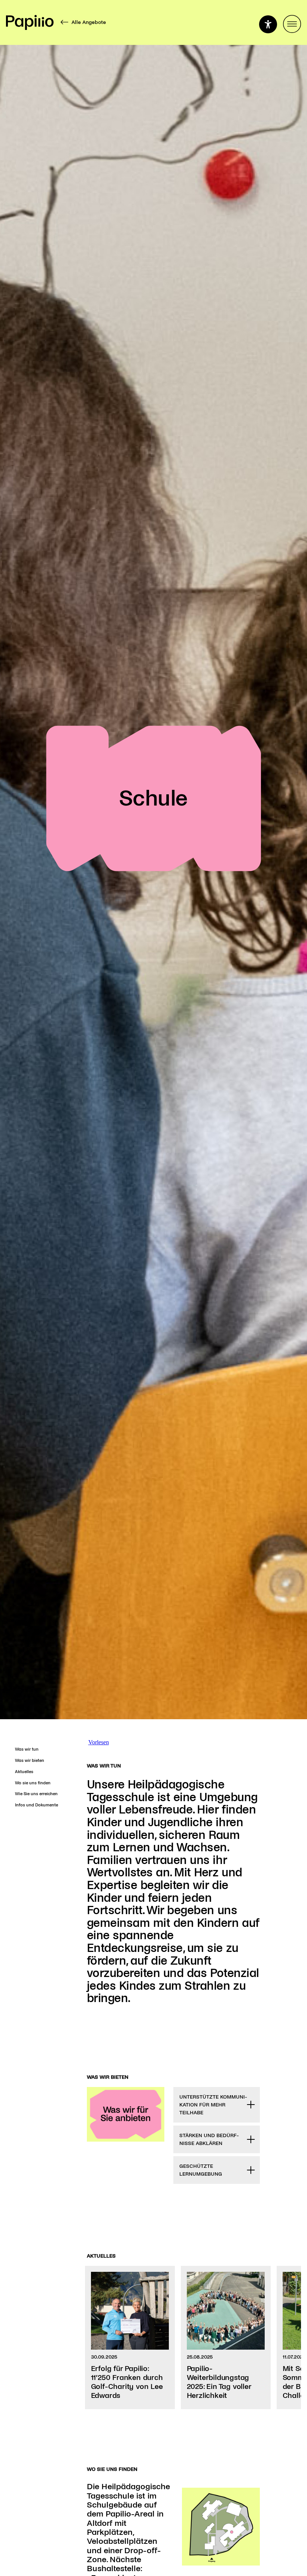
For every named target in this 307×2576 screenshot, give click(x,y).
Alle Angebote (88, 22)
